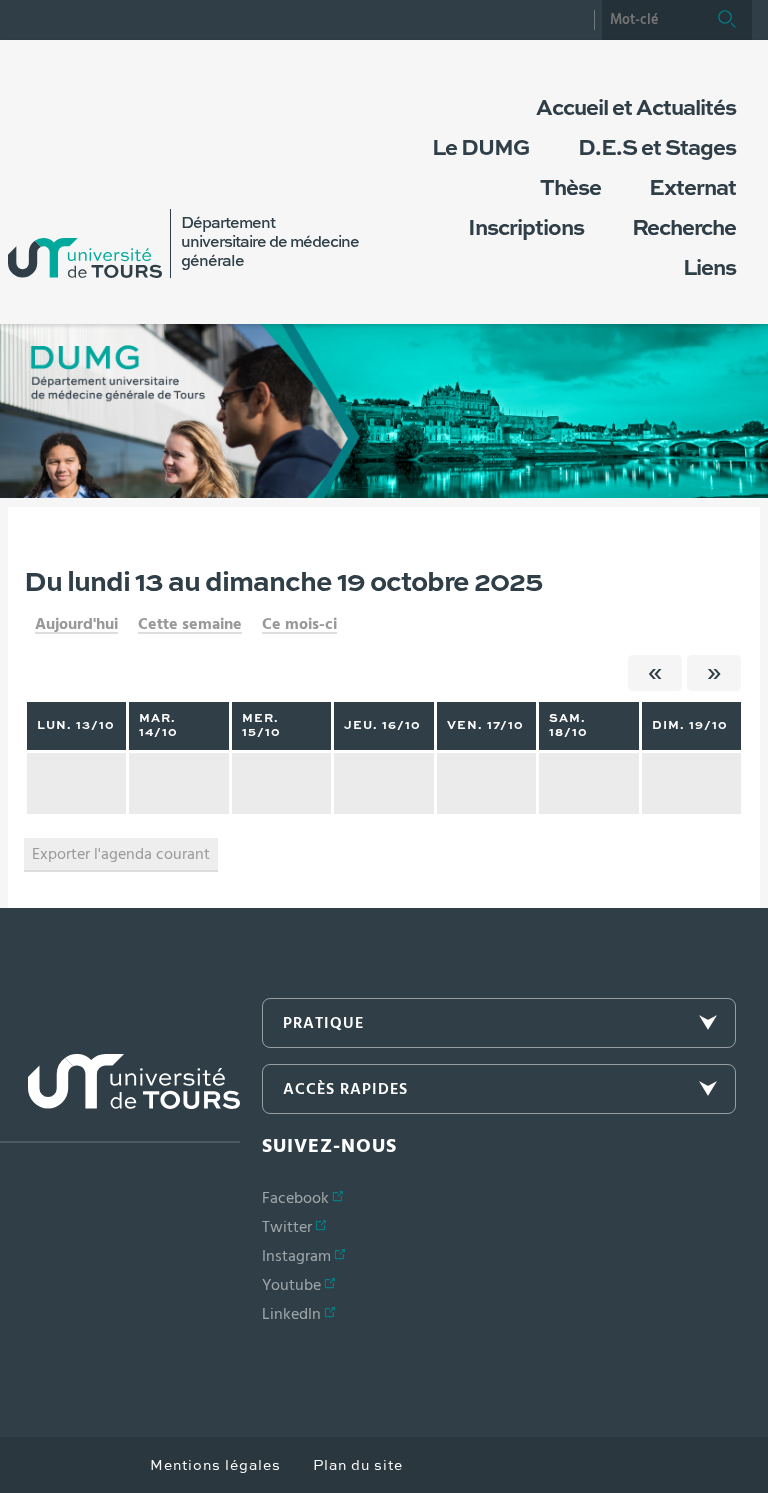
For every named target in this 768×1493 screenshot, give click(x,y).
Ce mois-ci (299, 624)
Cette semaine (190, 624)
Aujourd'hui (76, 624)
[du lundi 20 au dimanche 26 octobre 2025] (714, 673)
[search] (652, 20)
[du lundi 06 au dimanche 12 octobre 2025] (655, 673)
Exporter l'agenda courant (121, 854)
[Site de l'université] (120, 1098)
